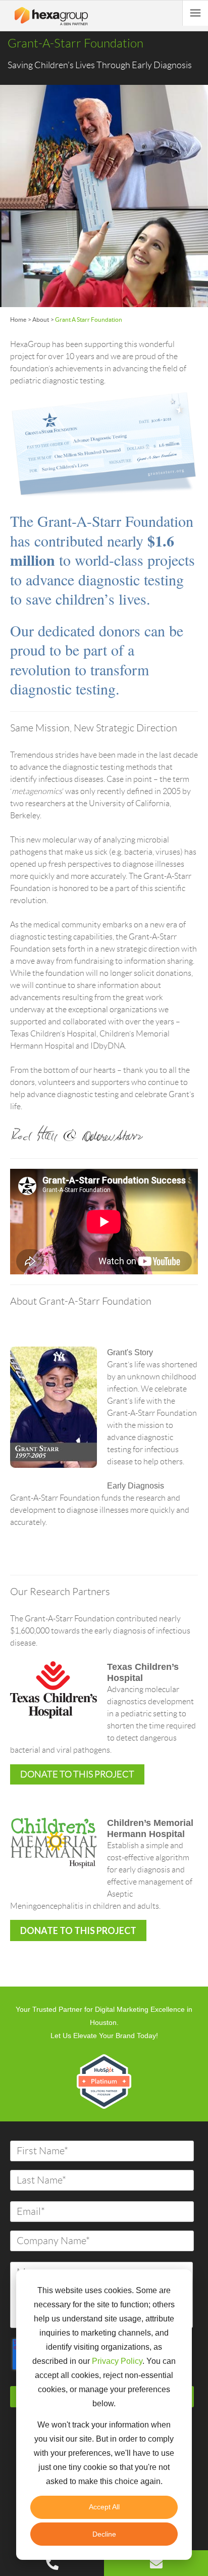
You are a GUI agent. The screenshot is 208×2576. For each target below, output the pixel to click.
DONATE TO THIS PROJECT (78, 1930)
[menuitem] (52, 2568)
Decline (104, 2534)
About (41, 319)
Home (18, 319)
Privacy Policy (117, 2361)
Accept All (104, 2507)
